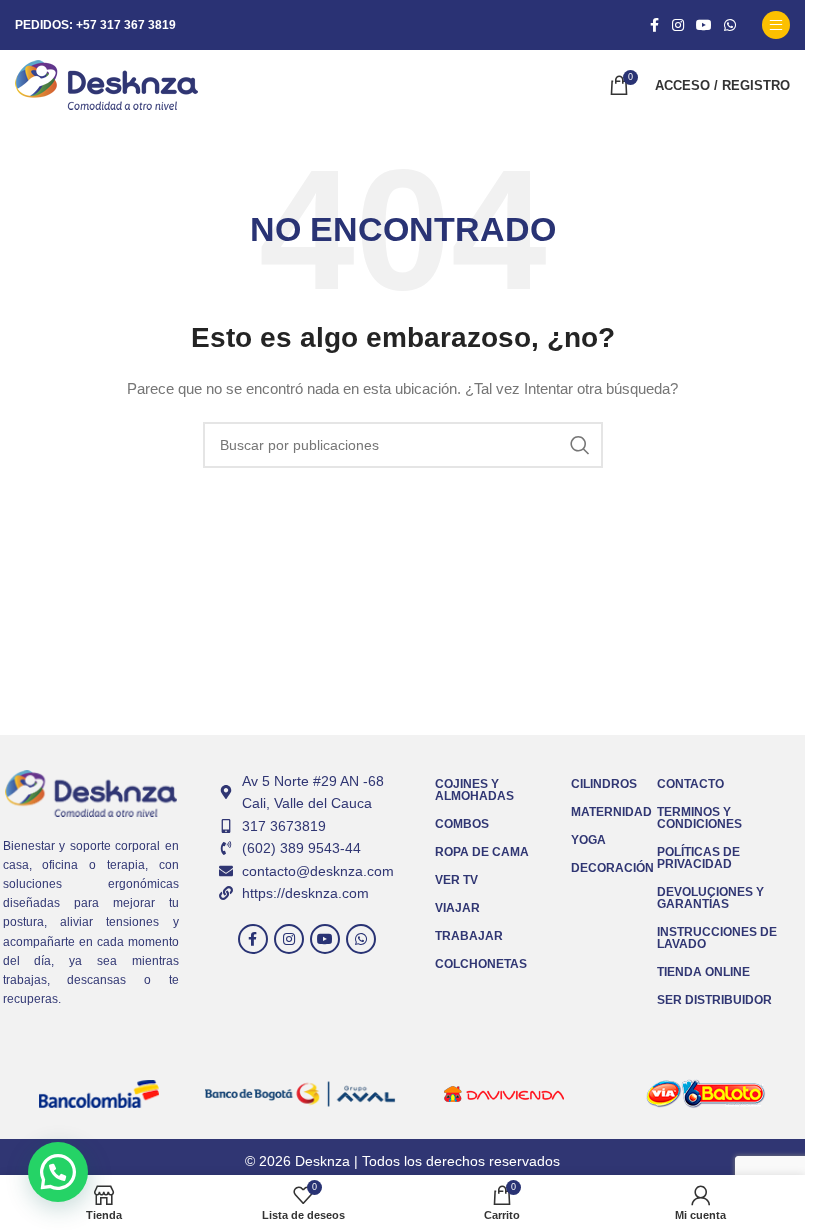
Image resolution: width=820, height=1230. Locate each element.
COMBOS (462, 824)
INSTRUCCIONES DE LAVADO (717, 938)
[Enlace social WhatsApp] (730, 25)
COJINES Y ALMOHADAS (474, 790)
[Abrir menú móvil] (776, 25)
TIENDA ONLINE (703, 972)
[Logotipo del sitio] (106, 84)
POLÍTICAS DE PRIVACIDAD (698, 858)
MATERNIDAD (604, 812)
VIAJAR (457, 908)
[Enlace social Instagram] (678, 25)
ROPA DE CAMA (482, 852)
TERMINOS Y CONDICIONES (699, 818)
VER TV (456, 880)
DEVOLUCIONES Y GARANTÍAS (710, 898)
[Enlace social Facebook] (654, 25)
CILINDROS (604, 784)
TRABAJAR (469, 936)
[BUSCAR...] (580, 445)
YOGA (588, 840)
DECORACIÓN (604, 868)
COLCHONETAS (481, 964)
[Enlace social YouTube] (704, 25)
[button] (58, 1172)
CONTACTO (690, 784)
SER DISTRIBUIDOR (714, 1000)
